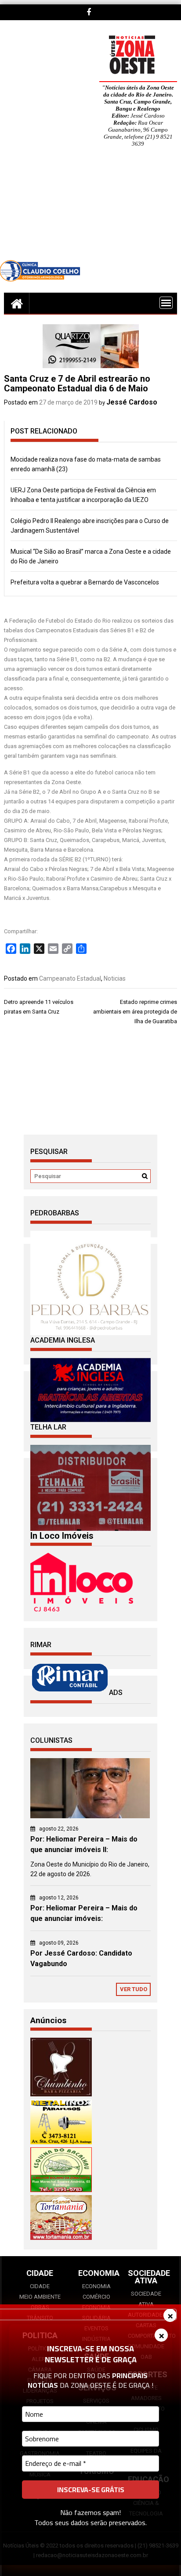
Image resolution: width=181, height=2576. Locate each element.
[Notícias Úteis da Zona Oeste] (17, 303)
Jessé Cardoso (132, 402)
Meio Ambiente (40, 2297)
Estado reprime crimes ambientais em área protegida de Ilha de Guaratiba (135, 1012)
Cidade (40, 2286)
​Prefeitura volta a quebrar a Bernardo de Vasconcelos (85, 582)
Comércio (96, 2297)
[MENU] (166, 303)
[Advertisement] (90, 210)
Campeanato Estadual (70, 978)
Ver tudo (134, 1989)
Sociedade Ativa (146, 2299)
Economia (96, 2286)
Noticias (115, 978)
